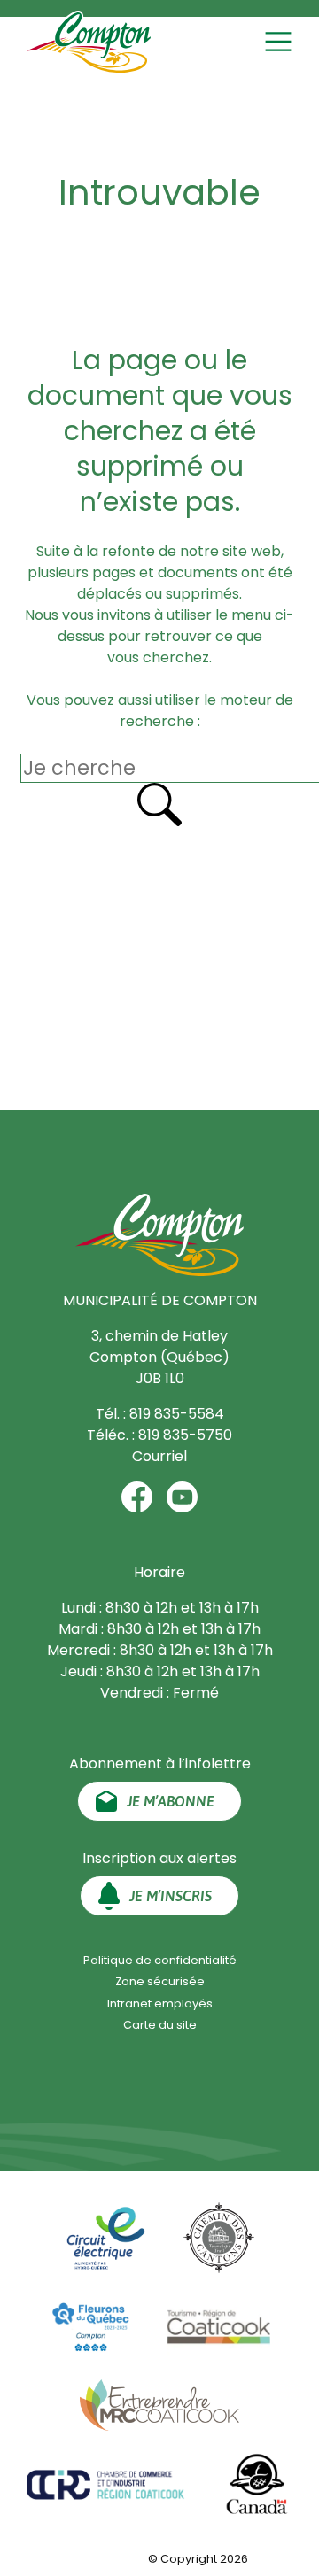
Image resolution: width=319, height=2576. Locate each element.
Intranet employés (160, 2004)
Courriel (159, 1456)
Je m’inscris (171, 1896)
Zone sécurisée (160, 1981)
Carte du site (160, 2025)
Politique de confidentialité (160, 1960)
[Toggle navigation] (280, 42)
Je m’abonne (171, 1801)
